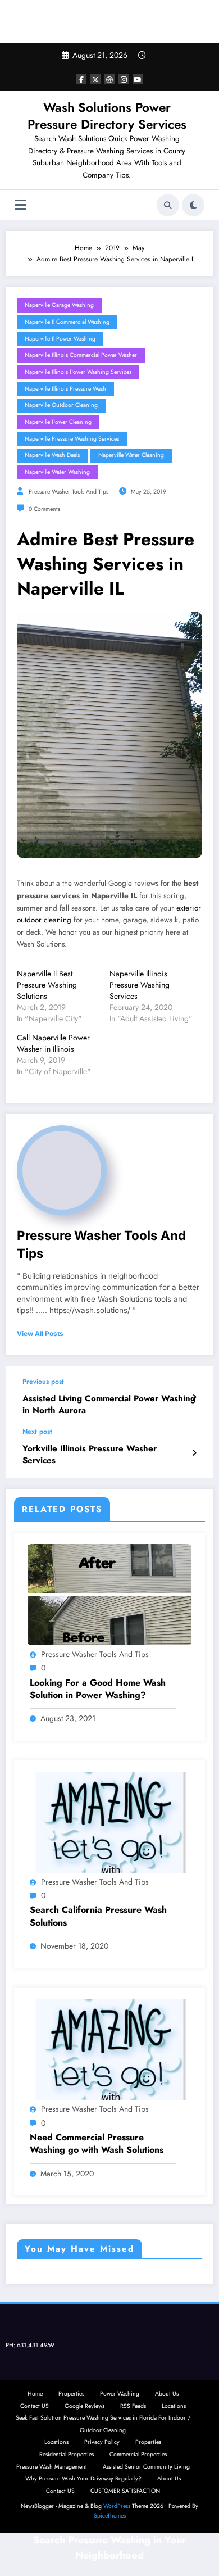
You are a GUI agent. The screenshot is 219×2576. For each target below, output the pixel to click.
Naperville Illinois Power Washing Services (78, 372)
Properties (71, 2394)
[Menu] (20, 205)
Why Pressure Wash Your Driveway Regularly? (83, 2478)
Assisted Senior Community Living (146, 2467)
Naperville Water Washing (57, 472)
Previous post (43, 1382)
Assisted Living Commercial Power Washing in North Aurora (109, 1405)
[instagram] (124, 79)
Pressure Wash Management (52, 2467)
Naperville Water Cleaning (131, 455)
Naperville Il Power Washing (60, 339)
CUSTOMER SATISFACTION (125, 2491)
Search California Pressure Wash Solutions (98, 1916)
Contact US (35, 2406)
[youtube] (138, 79)
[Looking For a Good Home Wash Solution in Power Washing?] (109, 1594)
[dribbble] (109, 79)
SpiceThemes (110, 2516)
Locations (174, 2406)
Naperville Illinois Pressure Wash (65, 389)
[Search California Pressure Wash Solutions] (109, 1822)
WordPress (117, 2506)
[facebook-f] (81, 79)
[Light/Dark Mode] (193, 205)
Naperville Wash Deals (52, 455)
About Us (167, 2394)
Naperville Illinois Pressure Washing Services (140, 985)
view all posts (40, 1334)
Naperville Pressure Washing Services (72, 439)
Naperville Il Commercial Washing (67, 322)
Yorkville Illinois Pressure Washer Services (90, 1455)
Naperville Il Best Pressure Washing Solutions (47, 985)
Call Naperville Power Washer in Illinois (53, 1043)
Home (35, 2394)
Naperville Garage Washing (59, 305)
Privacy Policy (102, 2442)
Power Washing (120, 2394)
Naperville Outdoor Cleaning (61, 405)
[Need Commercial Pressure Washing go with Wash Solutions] (109, 2049)
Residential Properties (67, 2454)
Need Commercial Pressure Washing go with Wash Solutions (97, 2144)
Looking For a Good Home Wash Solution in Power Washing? (98, 1689)
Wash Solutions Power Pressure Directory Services (107, 116)
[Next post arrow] (194, 1453)
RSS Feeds (133, 2406)
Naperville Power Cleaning (58, 422)
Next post (37, 1432)
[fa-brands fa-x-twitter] (95, 79)
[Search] (168, 205)
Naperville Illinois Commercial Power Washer (81, 355)
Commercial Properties (138, 2454)
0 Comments (44, 509)
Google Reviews (85, 2406)
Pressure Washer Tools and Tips (69, 492)
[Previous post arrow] (194, 1397)
